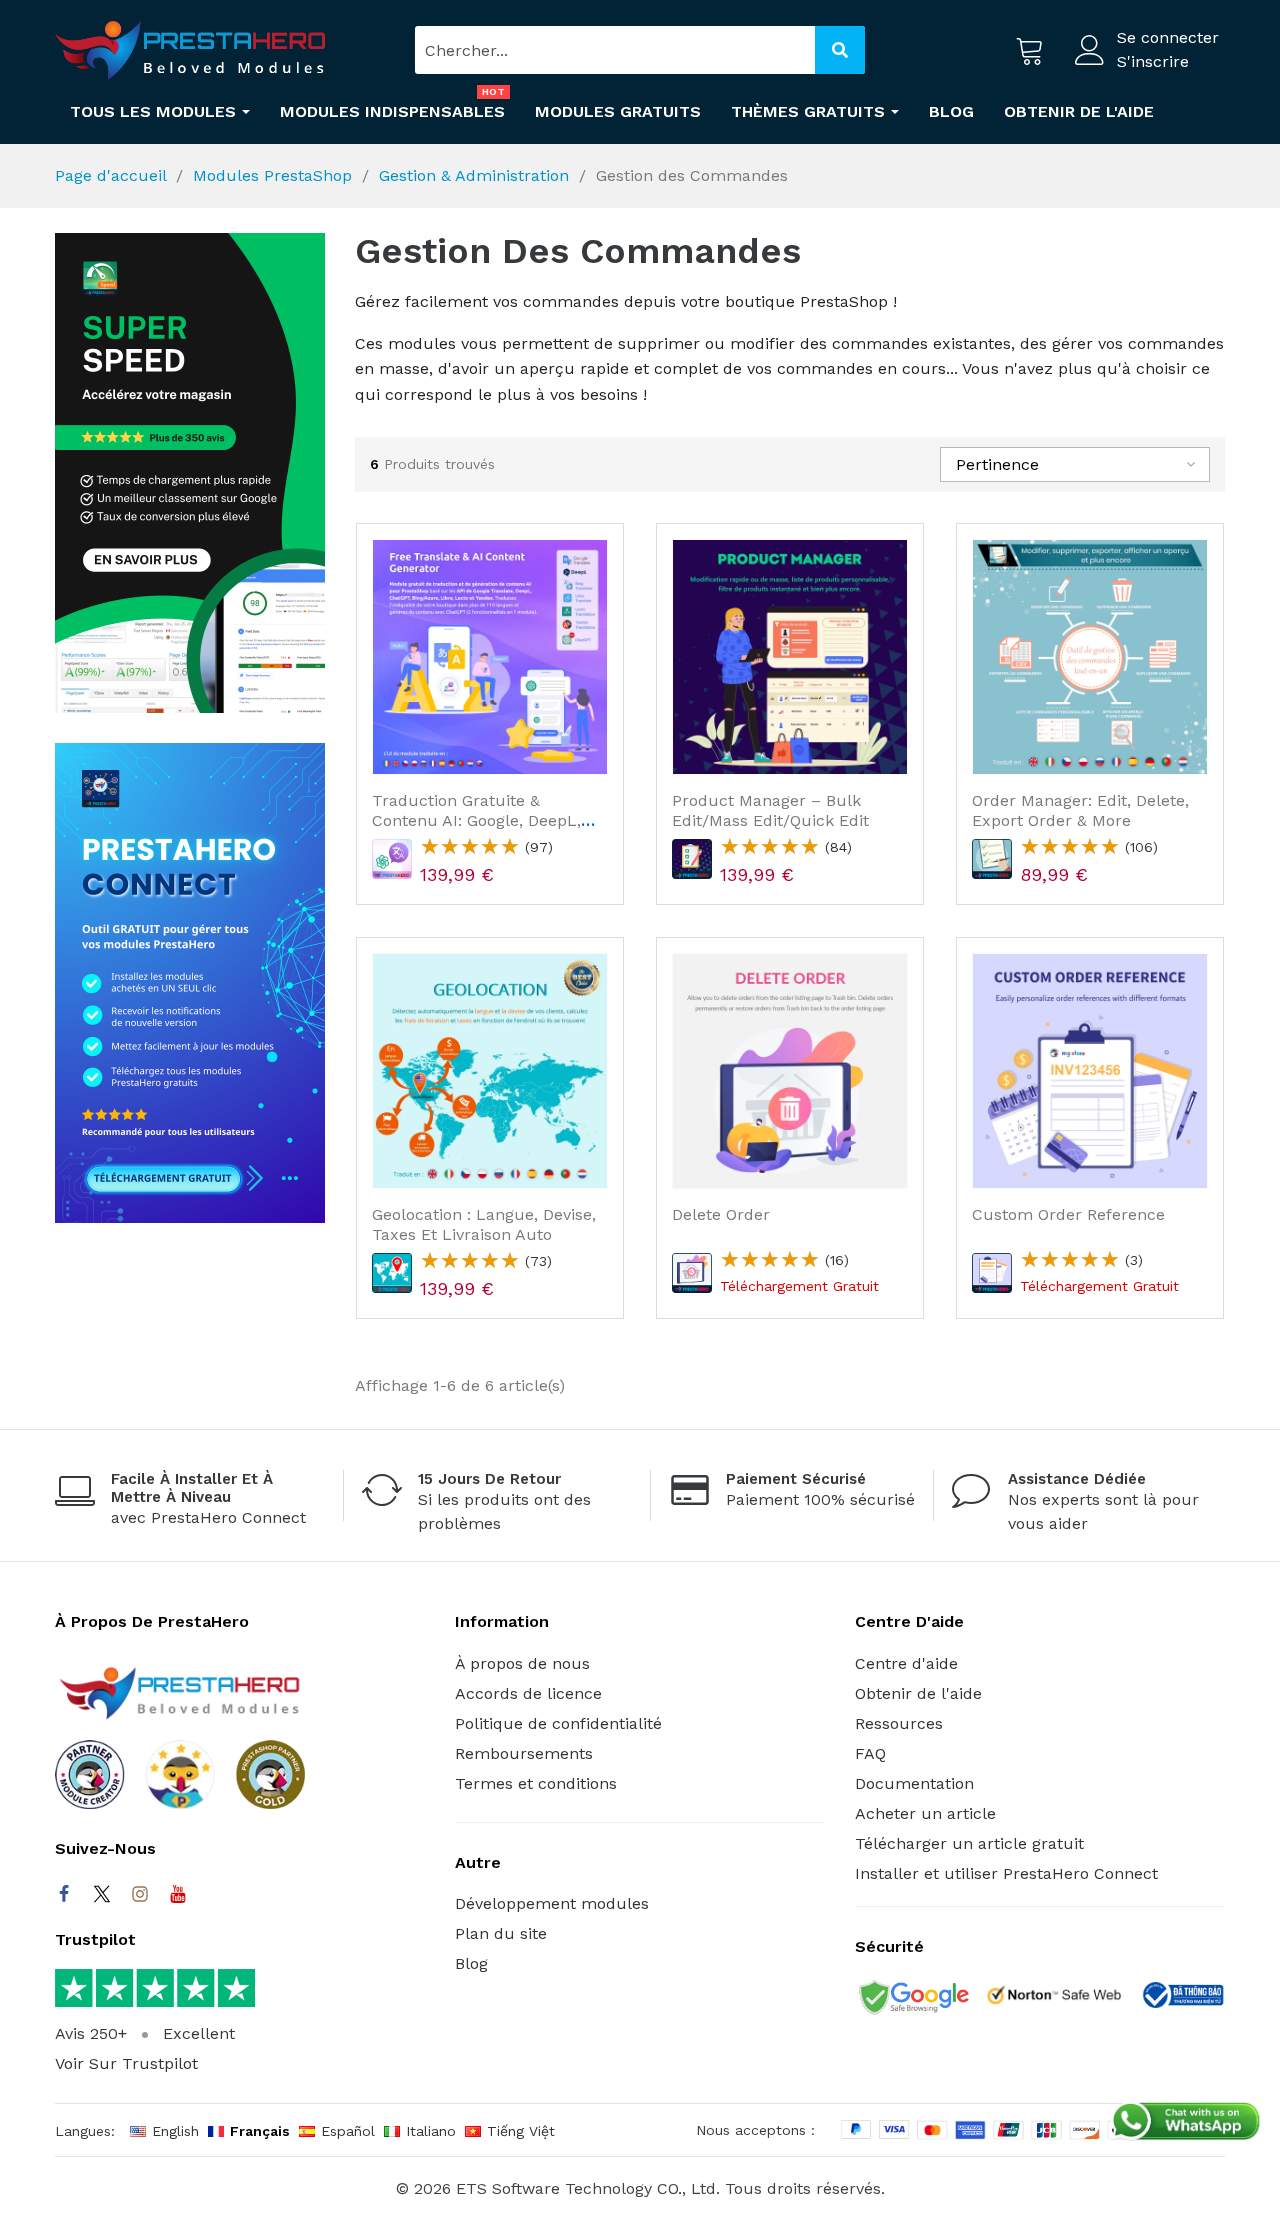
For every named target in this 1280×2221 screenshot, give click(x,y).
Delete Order (721, 1214)
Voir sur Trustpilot (126, 2063)
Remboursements (524, 1753)
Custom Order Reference (1068, 1214)
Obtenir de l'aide (918, 1693)
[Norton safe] (1054, 1998)
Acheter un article (925, 1813)
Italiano (431, 2131)
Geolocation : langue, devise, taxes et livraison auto (484, 1224)
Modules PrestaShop (272, 175)
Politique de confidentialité (558, 1723)
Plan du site (501, 1933)
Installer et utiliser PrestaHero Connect (1006, 1873)
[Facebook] (64, 1894)
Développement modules (552, 1903)
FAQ (870, 1753)
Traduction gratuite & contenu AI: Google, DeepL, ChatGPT (476, 819)
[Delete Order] (790, 1071)
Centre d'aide (906, 1663)
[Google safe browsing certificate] (912, 1999)
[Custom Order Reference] (1090, 1071)
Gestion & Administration (474, 175)
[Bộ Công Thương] (1182, 1998)
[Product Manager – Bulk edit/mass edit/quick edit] (790, 657)
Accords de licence (528, 1693)
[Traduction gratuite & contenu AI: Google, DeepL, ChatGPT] (490, 657)
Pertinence (997, 464)
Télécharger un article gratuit (969, 1843)
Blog (471, 1963)
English (175, 2131)
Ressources (899, 1723)
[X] (102, 1894)
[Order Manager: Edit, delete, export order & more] (1090, 657)
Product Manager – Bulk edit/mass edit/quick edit (770, 810)
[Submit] (840, 50)
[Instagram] (140, 1894)
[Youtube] (178, 1894)
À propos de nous (522, 1663)
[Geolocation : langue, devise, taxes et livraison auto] (490, 1071)
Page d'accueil (110, 175)
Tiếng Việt (521, 2131)
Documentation (914, 1783)
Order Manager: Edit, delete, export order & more (1080, 810)
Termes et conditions (536, 1783)
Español (348, 2131)
